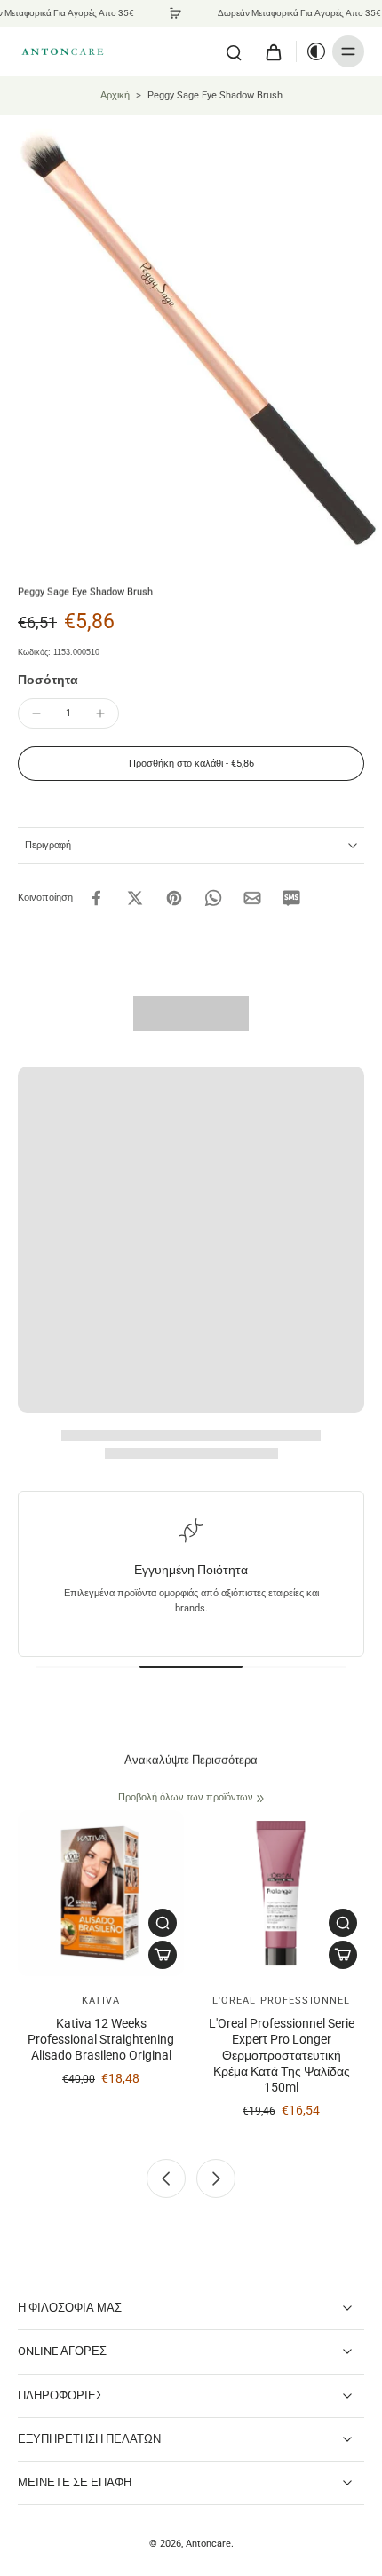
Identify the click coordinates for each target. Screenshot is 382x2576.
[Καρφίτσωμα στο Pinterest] (174, 898)
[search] (234, 51)
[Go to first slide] (216, 2178)
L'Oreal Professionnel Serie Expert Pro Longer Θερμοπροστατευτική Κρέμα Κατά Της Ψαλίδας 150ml (282, 2056)
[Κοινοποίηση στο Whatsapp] (213, 898)
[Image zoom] (191, 333)
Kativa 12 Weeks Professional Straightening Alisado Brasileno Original (101, 2040)
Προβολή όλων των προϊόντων (186, 1797)
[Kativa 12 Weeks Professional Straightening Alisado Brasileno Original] (101, 1893)
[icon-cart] (273, 51)
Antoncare (208, 2543)
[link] (260, 1799)
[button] (191, 764)
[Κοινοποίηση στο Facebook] (96, 898)
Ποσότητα (48, 680)
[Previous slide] (166, 2178)
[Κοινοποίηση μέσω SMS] (291, 898)
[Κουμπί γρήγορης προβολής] (163, 1923)
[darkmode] (312, 51)
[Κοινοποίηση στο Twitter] (135, 898)
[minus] (36, 713)
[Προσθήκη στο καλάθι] (163, 1955)
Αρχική (115, 95)
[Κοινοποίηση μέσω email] (252, 898)
